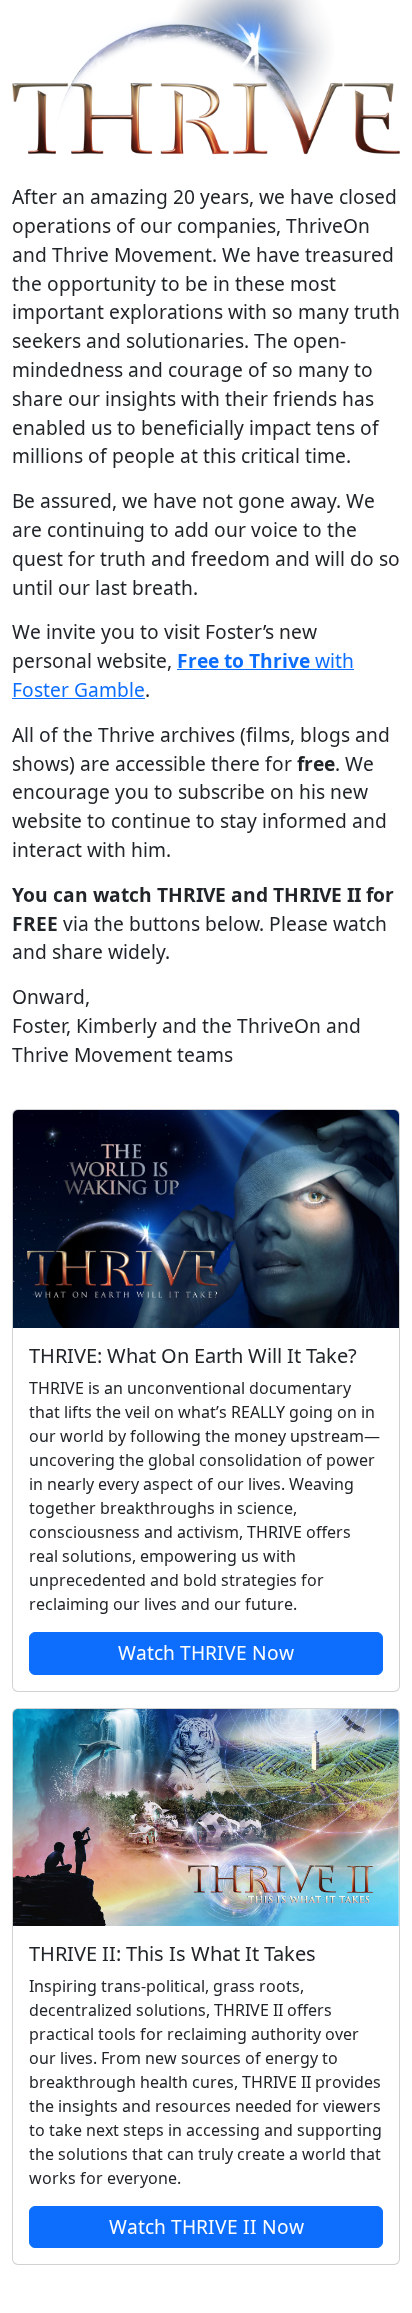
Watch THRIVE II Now (206, 2226)
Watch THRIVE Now (206, 1652)
